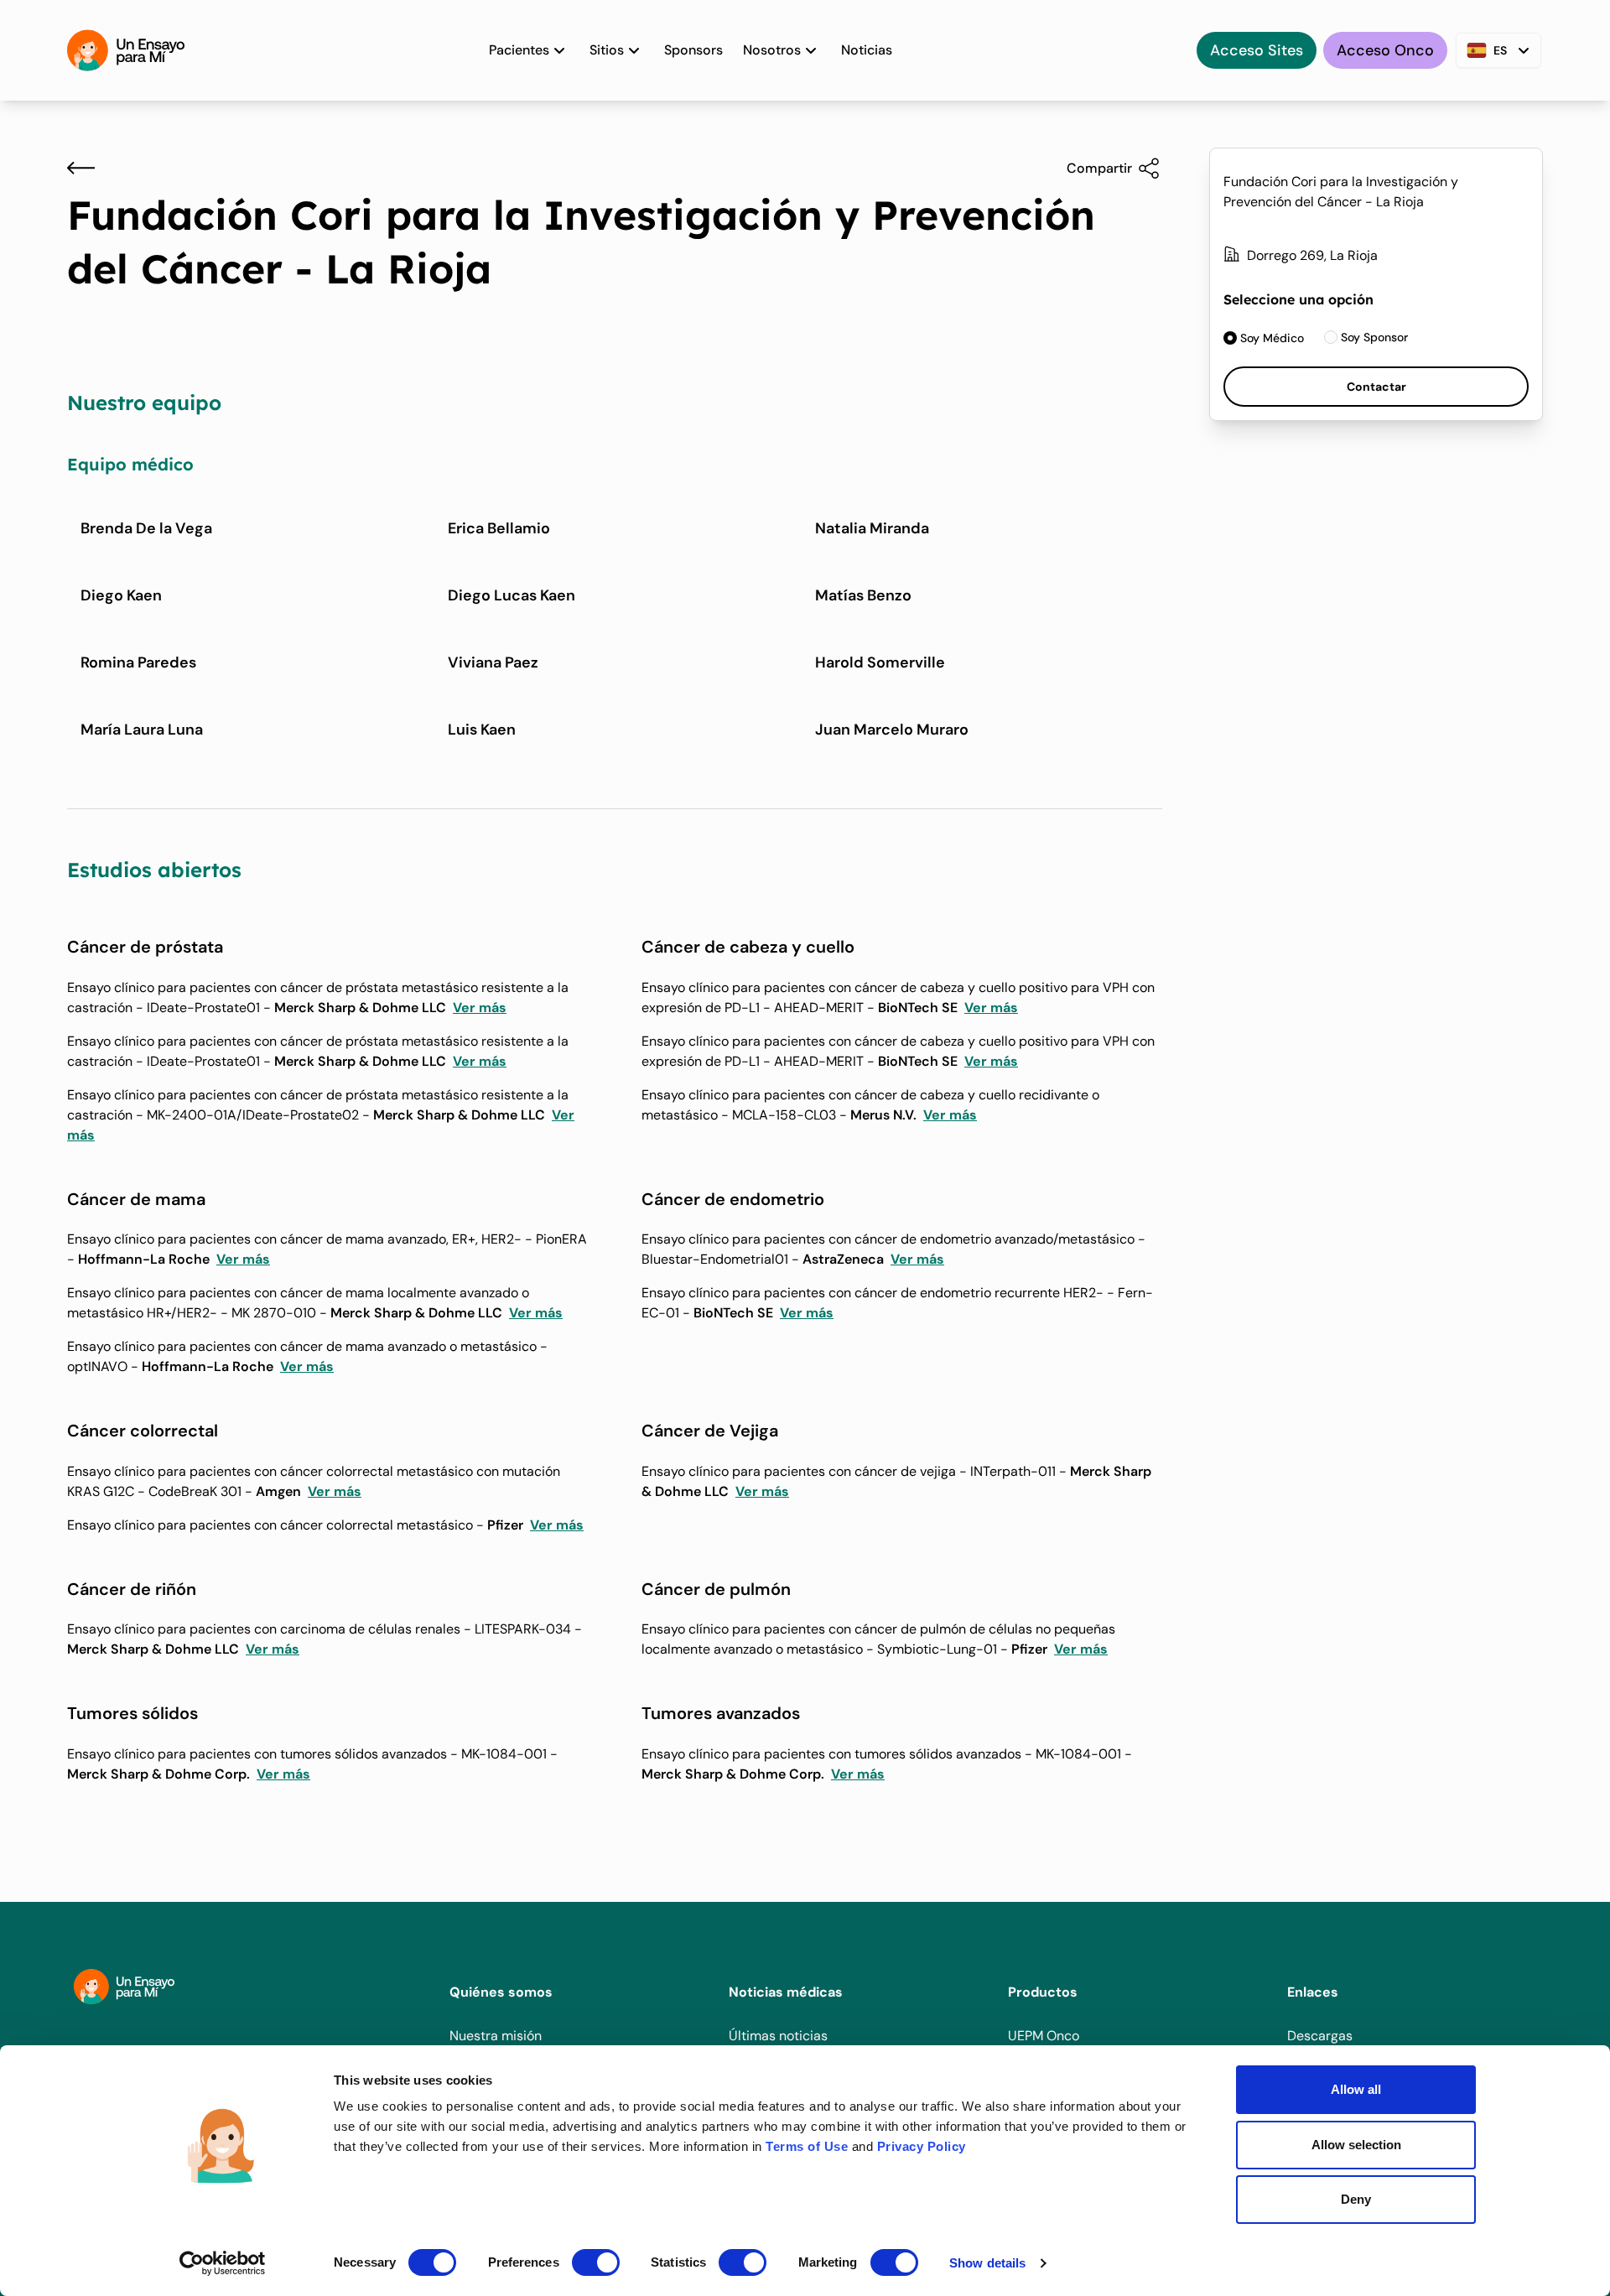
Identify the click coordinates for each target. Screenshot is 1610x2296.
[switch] (596, 2262)
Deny (1356, 2199)
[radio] (1264, 338)
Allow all (1356, 2089)
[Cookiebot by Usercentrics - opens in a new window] (223, 2263)
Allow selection (1356, 2145)
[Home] (126, 50)
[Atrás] (81, 168)
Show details (987, 2263)
